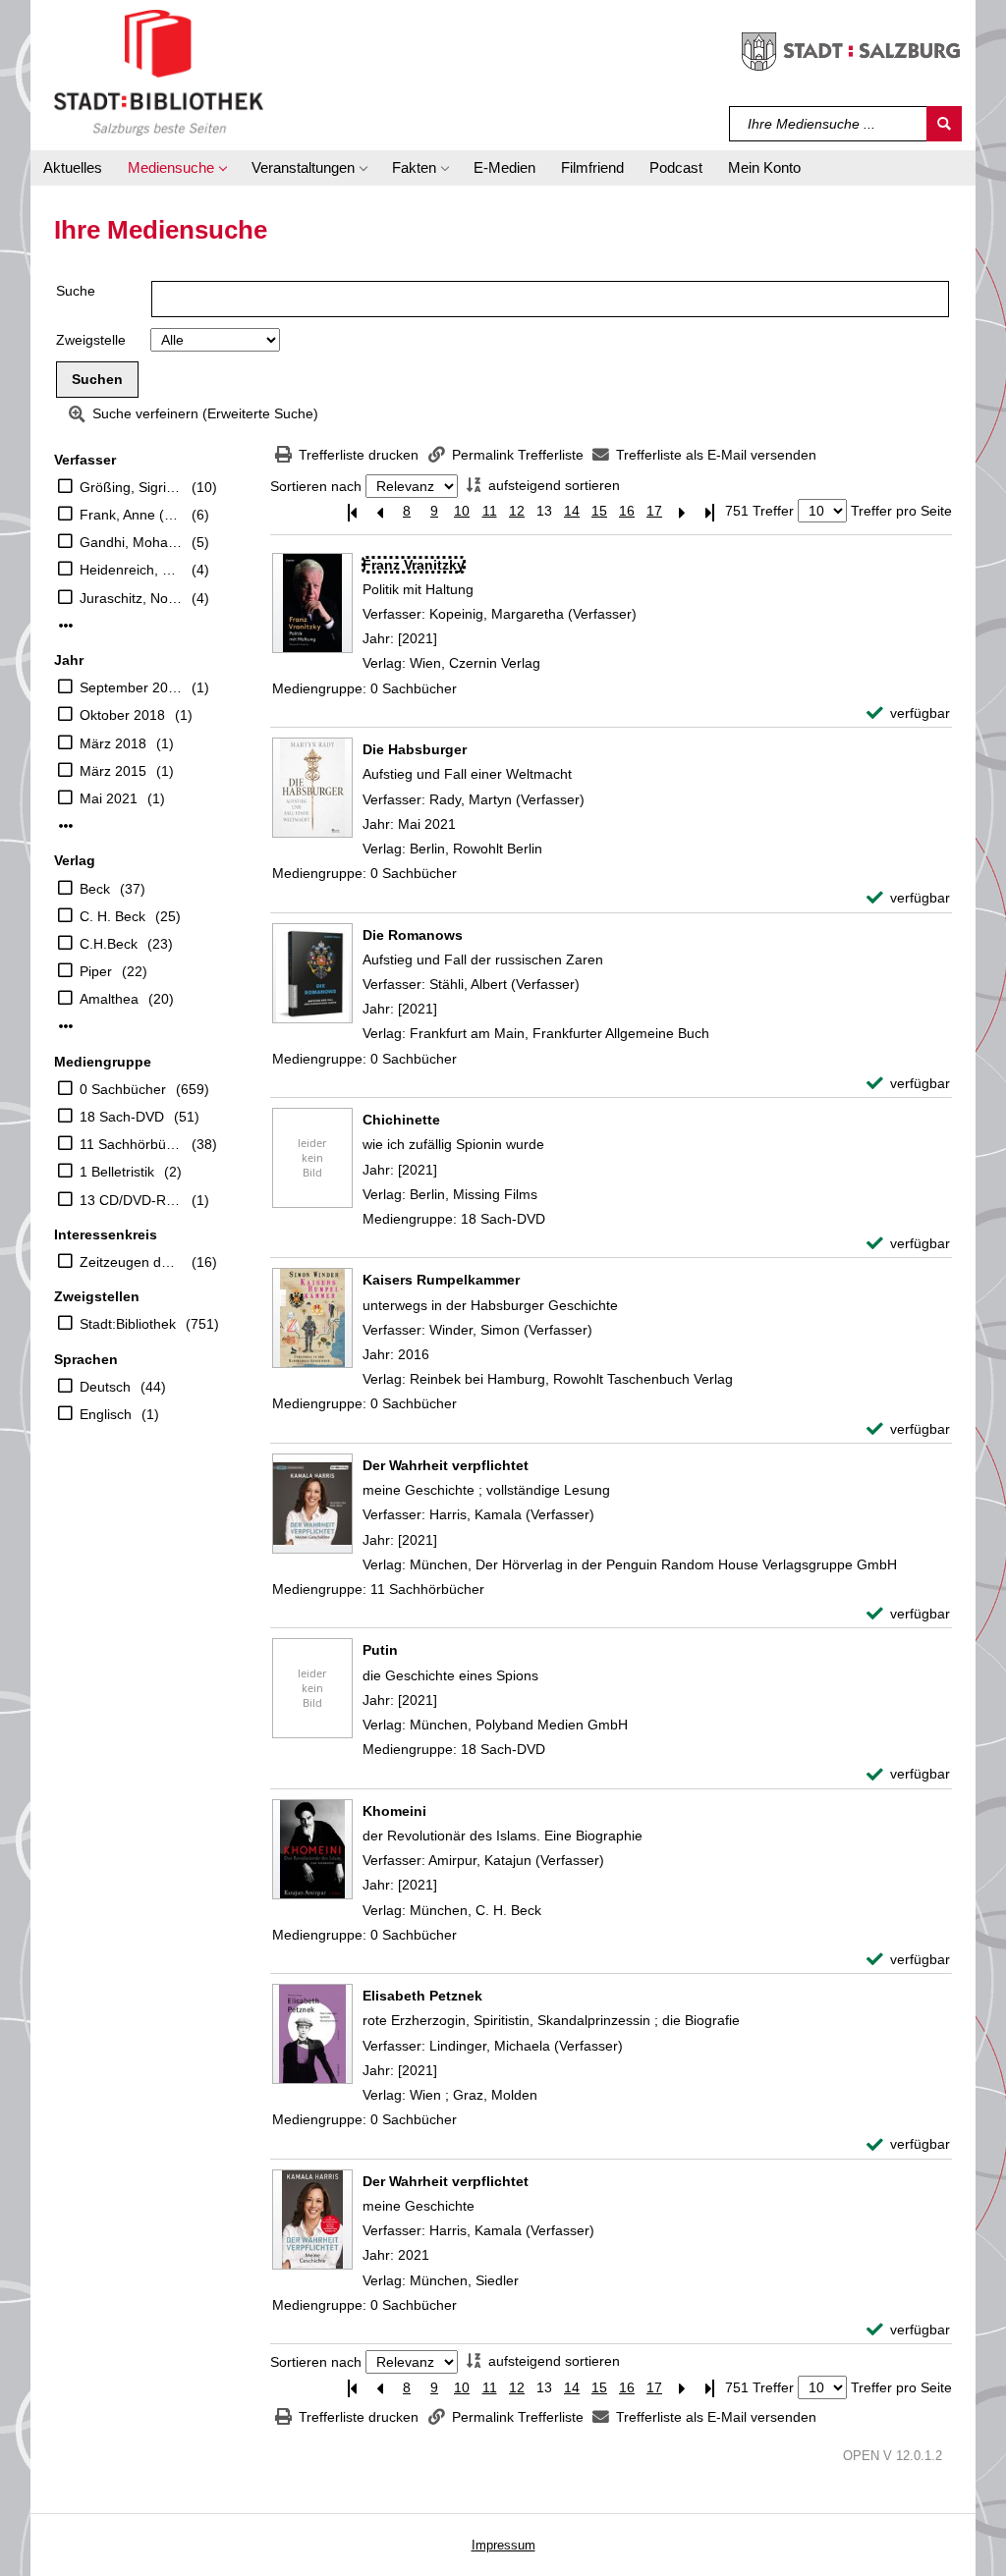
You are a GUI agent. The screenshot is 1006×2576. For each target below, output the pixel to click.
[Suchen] (944, 124)
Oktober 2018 (122, 715)
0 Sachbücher (123, 1089)
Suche (76, 291)
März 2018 (113, 743)
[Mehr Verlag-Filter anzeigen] (66, 1026)
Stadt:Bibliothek (128, 1324)
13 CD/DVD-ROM (131, 1200)
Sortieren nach (316, 486)
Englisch (106, 1414)
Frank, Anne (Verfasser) (131, 515)
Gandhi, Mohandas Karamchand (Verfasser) (131, 542)
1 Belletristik (117, 1172)
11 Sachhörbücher (131, 1144)
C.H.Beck (109, 944)
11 (490, 511)
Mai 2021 (109, 798)
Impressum (503, 2545)
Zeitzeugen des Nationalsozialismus (131, 1262)
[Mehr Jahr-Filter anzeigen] (66, 826)
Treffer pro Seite (901, 511)
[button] (177, 168)
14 (572, 511)
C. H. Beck (112, 916)
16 (627, 511)
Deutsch (105, 1387)
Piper (96, 971)
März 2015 (113, 771)
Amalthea (109, 999)
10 (462, 511)
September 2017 (131, 687)
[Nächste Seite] (682, 511)
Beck (95, 889)
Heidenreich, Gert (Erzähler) (131, 570)
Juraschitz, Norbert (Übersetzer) (131, 598)
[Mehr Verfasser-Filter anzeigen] (66, 626)
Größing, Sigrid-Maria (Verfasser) (131, 487)
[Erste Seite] (352, 511)
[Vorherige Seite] (379, 511)
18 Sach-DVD (122, 1117)
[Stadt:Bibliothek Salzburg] (159, 72)
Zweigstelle (91, 340)
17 (654, 511)
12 (517, 511)
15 (599, 511)
